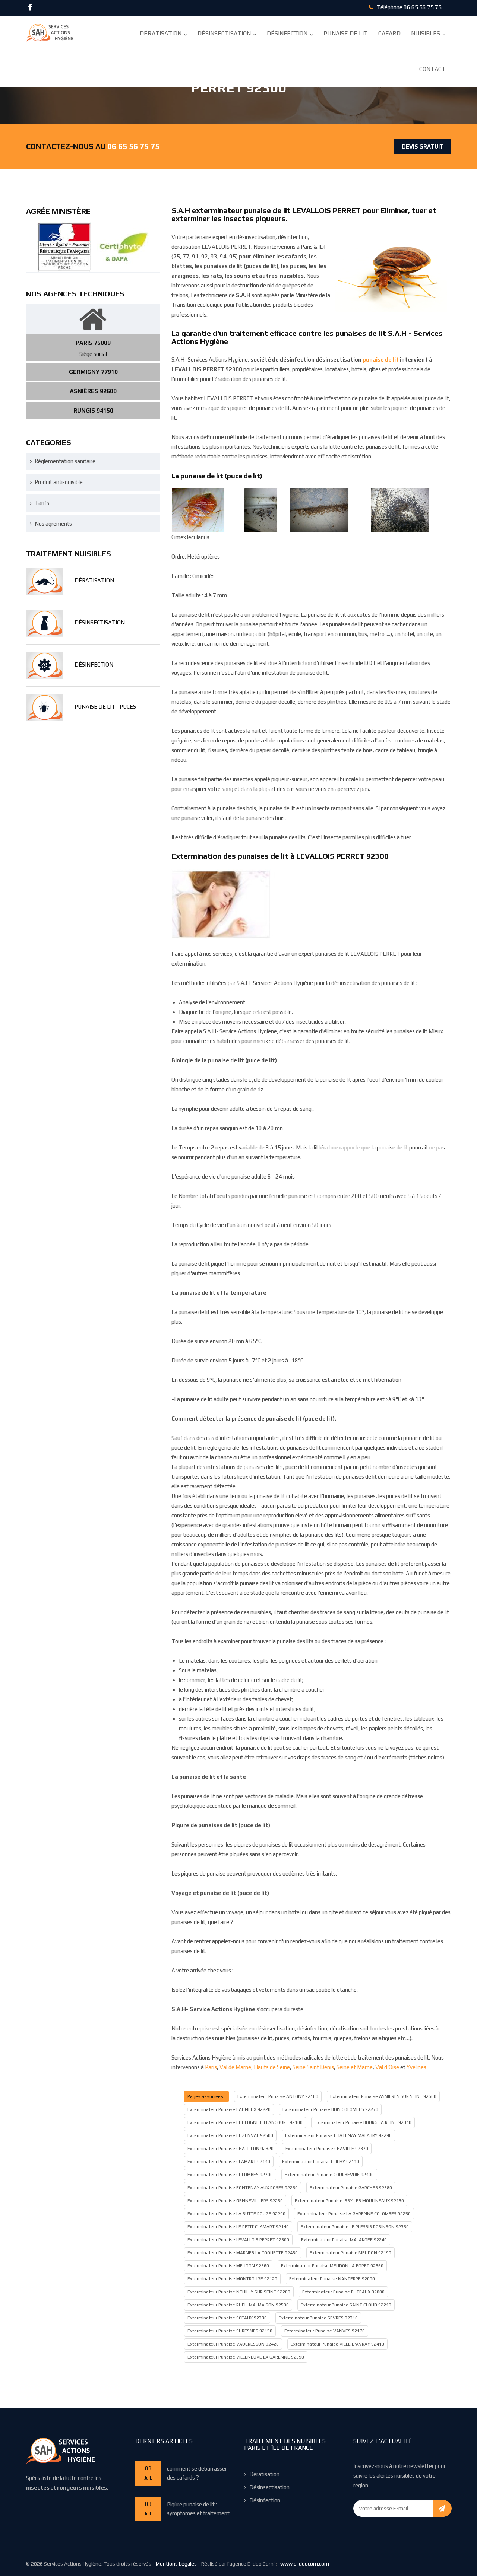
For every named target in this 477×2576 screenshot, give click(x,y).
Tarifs (42, 503)
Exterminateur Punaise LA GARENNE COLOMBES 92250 (354, 2214)
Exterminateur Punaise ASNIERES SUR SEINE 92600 (383, 2096)
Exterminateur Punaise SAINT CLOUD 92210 (346, 2305)
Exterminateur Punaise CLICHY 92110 (321, 2162)
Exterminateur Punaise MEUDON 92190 (350, 2253)
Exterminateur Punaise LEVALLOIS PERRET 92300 (238, 2240)
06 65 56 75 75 (423, 7)
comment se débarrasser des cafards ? (197, 2473)
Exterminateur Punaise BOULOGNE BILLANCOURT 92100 (245, 2122)
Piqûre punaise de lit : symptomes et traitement (198, 2509)
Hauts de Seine (272, 2067)
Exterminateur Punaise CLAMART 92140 (229, 2162)
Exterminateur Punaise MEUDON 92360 (228, 2266)
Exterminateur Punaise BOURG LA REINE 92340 (363, 2122)
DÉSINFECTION (94, 664)
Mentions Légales (176, 2564)
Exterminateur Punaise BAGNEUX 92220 (229, 2109)
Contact (432, 69)
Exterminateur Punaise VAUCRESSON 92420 (233, 2344)
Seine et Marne (355, 2067)
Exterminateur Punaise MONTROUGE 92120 (232, 2279)
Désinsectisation (224, 33)
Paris (211, 2067)
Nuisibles (426, 33)
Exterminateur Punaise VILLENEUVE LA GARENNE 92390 (246, 2357)
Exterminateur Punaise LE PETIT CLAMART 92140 (238, 2227)
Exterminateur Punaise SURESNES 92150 (230, 2331)
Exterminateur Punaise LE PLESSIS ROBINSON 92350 (355, 2227)
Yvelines (416, 2067)
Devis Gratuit (423, 147)
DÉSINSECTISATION (100, 622)
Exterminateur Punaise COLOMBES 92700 (230, 2175)
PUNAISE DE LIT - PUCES (105, 707)
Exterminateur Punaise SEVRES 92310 (318, 2318)
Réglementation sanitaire (65, 461)
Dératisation (161, 33)
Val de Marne (235, 2067)
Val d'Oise (387, 2067)
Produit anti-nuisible (59, 482)
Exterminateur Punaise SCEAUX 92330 (227, 2318)
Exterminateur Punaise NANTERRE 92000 (332, 2279)
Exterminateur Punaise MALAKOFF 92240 (344, 2240)
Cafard (389, 33)
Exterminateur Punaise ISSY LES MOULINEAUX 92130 (349, 2201)
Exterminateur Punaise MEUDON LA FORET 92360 (332, 2266)
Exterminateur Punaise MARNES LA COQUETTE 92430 (243, 2253)
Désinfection (287, 33)
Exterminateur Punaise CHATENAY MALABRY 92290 (338, 2135)
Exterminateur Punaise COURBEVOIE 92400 (329, 2175)
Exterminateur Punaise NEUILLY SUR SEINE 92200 (239, 2292)
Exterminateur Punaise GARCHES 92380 (351, 2188)
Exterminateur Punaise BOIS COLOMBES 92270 (330, 2109)
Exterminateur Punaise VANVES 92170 (325, 2331)
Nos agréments (53, 524)
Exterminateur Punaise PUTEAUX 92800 (343, 2292)
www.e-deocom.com (305, 2564)
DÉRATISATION (94, 580)
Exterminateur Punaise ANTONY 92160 (278, 2096)
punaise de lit (381, 360)
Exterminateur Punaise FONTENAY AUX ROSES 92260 (243, 2188)
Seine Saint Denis (313, 2067)
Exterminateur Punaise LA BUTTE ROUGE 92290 (236, 2214)
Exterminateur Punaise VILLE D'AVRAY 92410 (337, 2344)
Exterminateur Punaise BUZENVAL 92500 (230, 2135)
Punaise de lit (346, 33)
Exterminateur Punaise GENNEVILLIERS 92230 (235, 2201)
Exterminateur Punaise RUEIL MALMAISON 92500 (238, 2305)
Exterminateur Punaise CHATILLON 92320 (230, 2149)
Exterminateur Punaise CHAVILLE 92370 (327, 2149)
